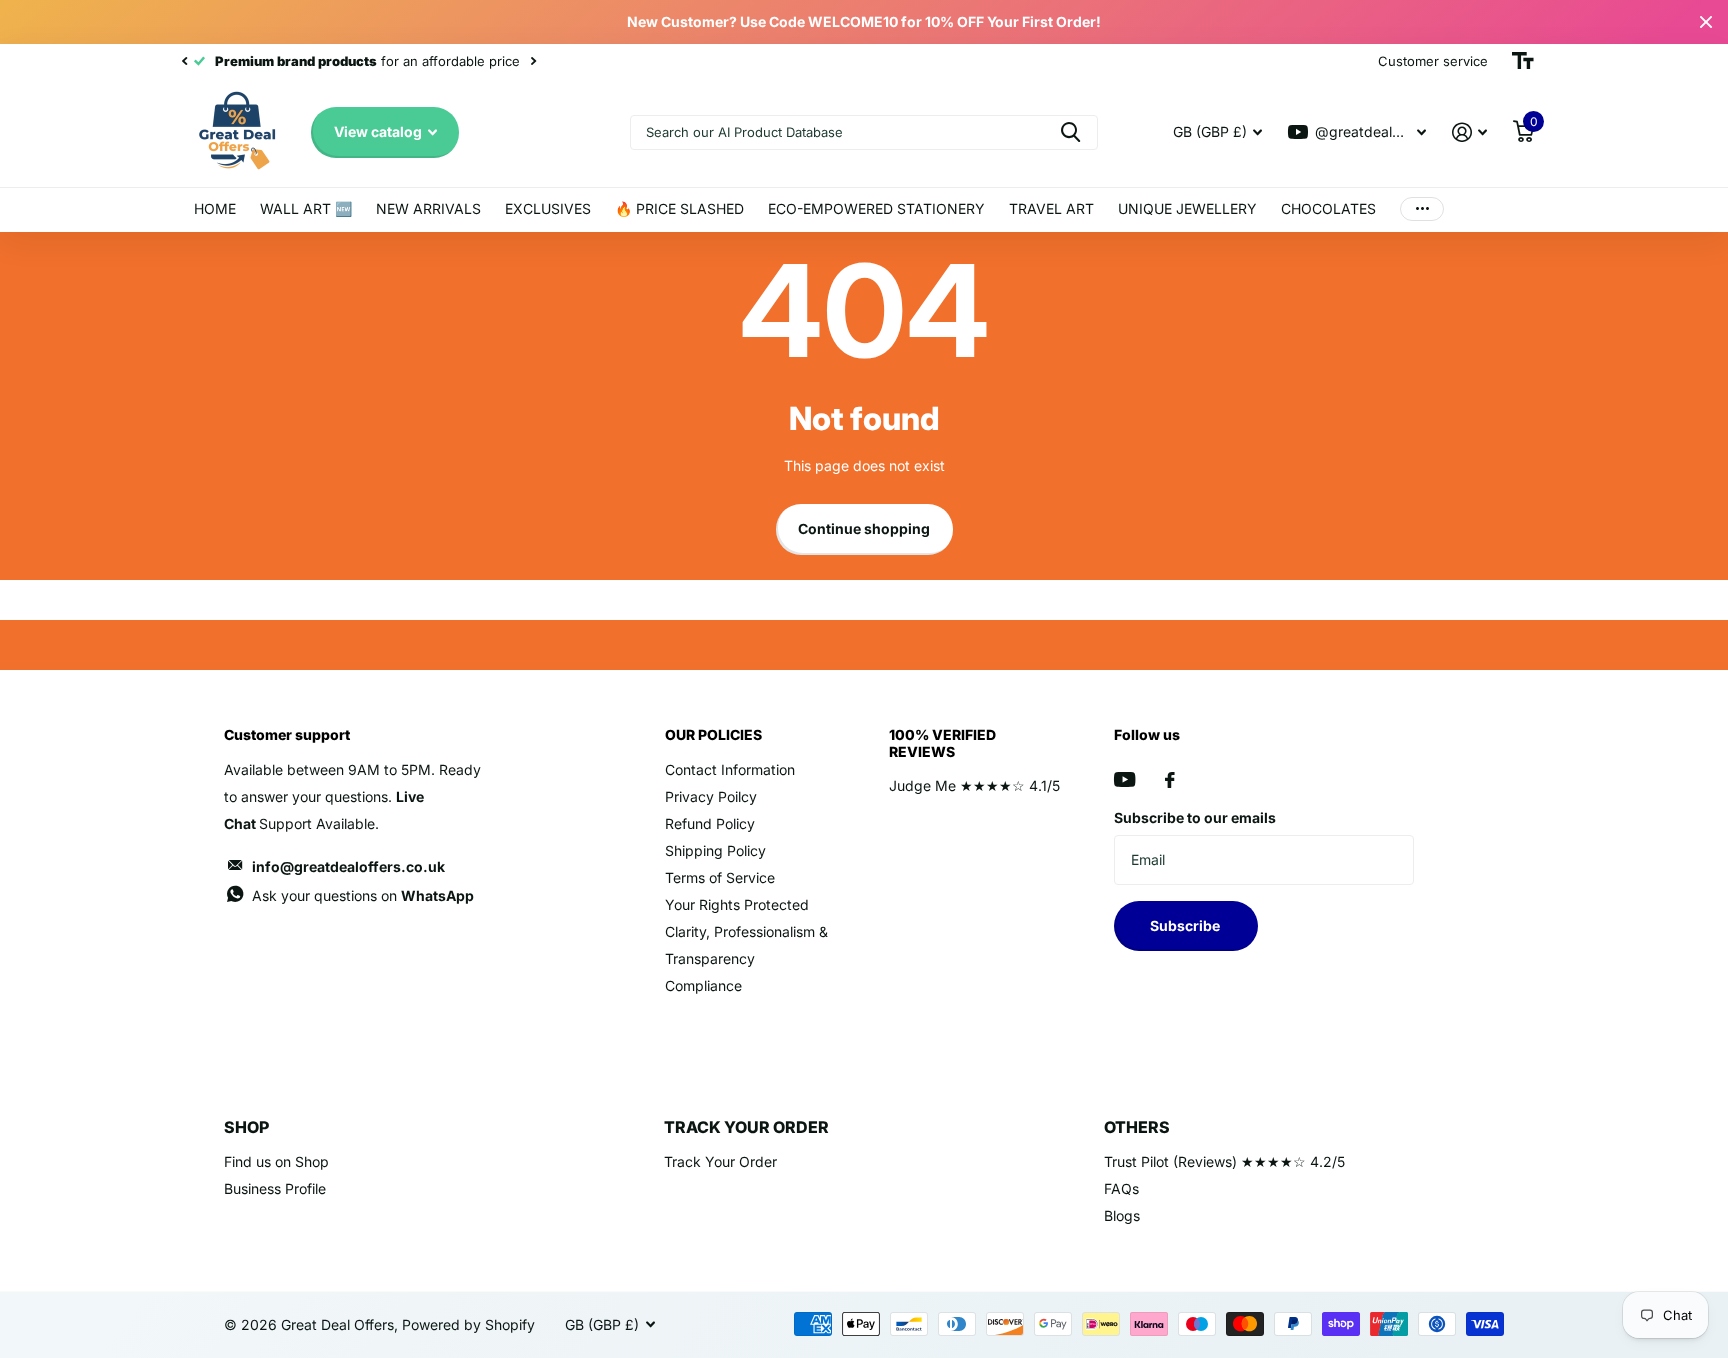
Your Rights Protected (737, 904)
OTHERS (1137, 1127)
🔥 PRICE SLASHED (679, 208)
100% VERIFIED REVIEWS (942, 742)
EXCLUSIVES (548, 208)
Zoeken (1070, 132)
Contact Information (730, 769)
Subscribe (1186, 925)
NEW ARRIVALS (428, 208)
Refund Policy (710, 823)
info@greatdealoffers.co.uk (348, 866)
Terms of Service (720, 877)
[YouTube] (1124, 779)
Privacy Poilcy (711, 796)
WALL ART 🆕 (306, 208)
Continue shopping (864, 528)
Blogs (1122, 1215)
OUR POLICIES (713, 734)
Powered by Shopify (468, 1324)
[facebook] (1170, 780)
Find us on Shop (276, 1161)
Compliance (703, 985)
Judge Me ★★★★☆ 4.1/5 (974, 785)
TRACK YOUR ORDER (746, 1127)
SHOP (246, 1127)
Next (533, 61)
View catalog (379, 131)
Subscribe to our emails (1195, 817)
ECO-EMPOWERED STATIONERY (876, 208)
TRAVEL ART (1051, 208)
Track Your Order (720, 1161)
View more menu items (1422, 209)
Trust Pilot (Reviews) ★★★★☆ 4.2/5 (1224, 1161)
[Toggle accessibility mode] (1523, 61)
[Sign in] (1469, 132)
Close (1706, 22)
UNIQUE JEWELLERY (1187, 208)
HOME (215, 208)
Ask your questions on (363, 895)
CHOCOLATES (1328, 208)
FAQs (1121, 1188)
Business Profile (275, 1188)
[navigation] (184, 61)
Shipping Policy (715, 850)
